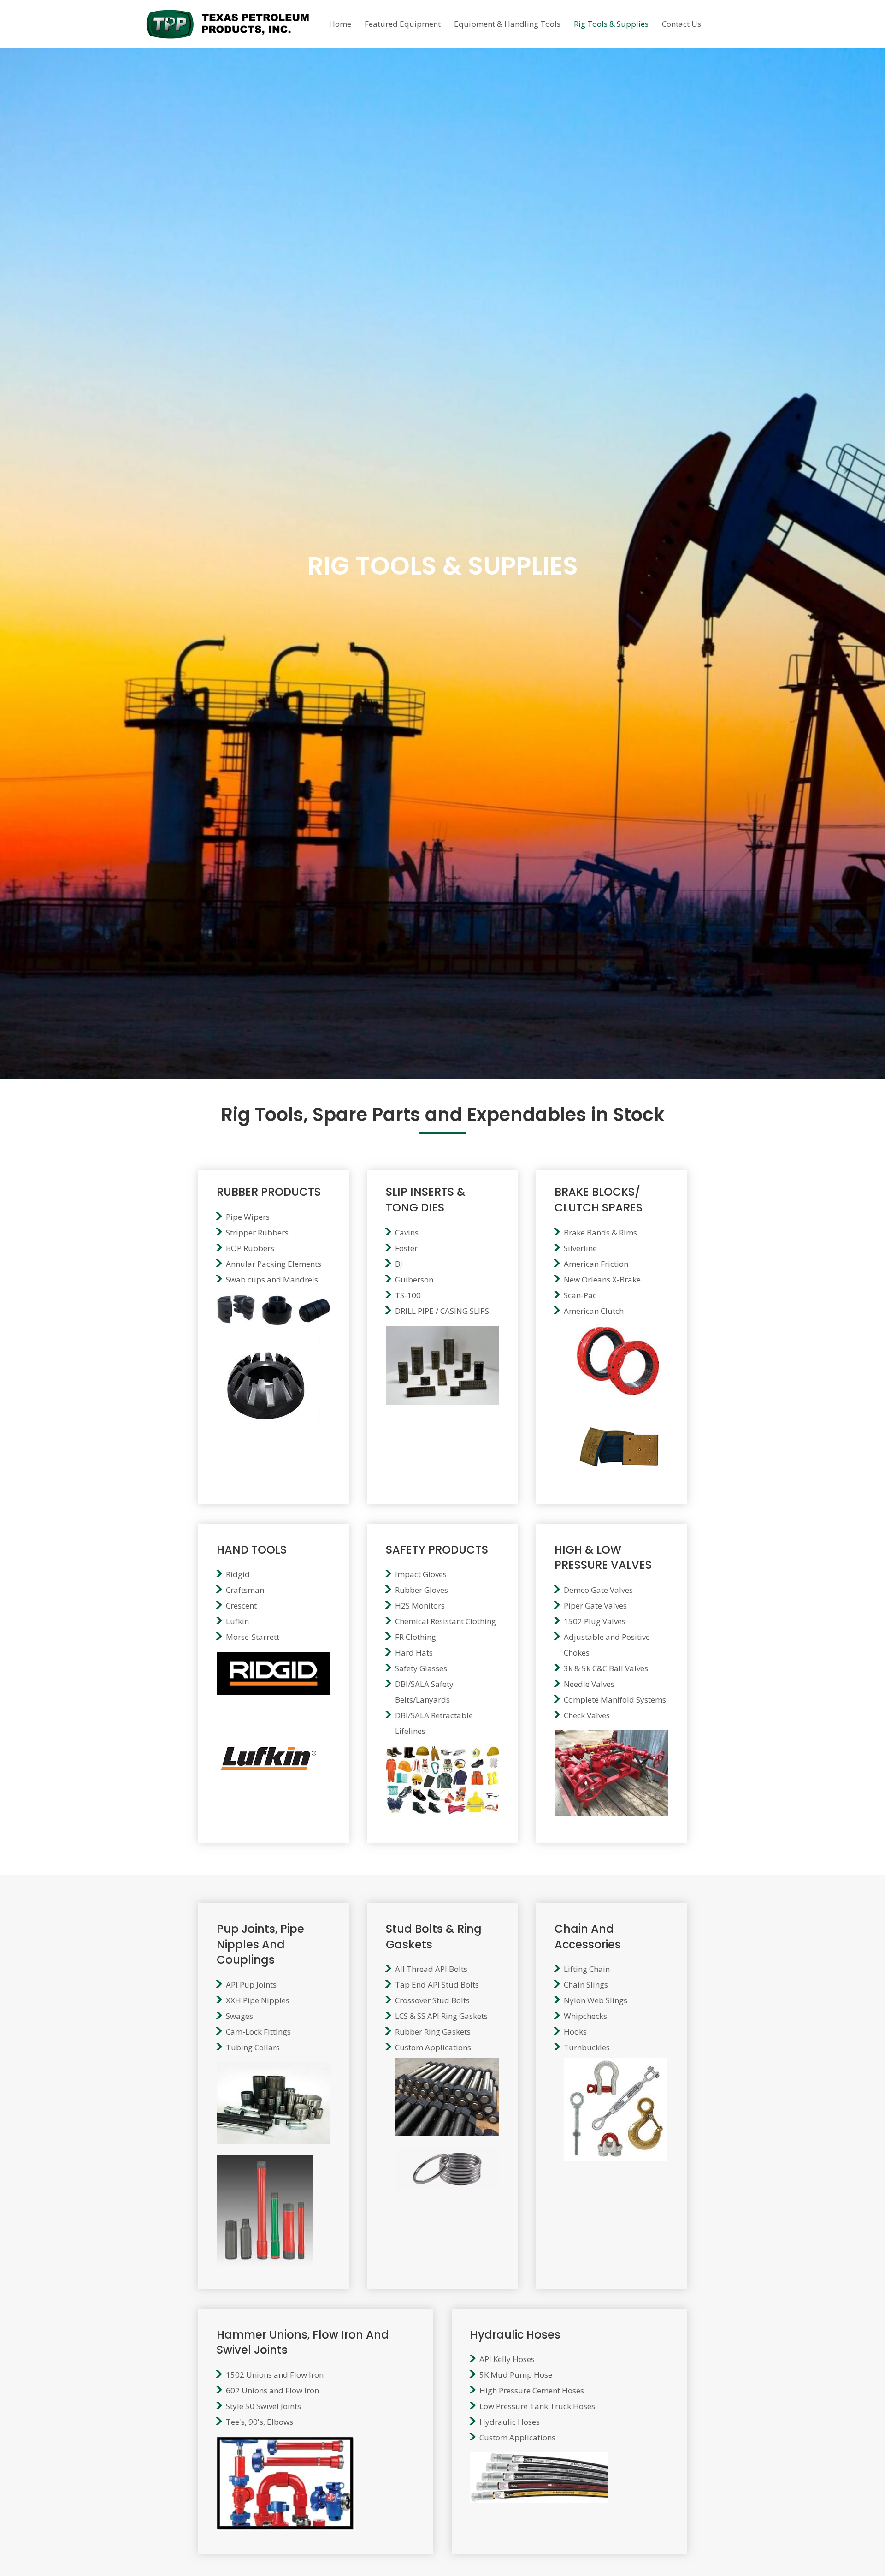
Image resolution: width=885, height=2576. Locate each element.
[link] (340, 23)
